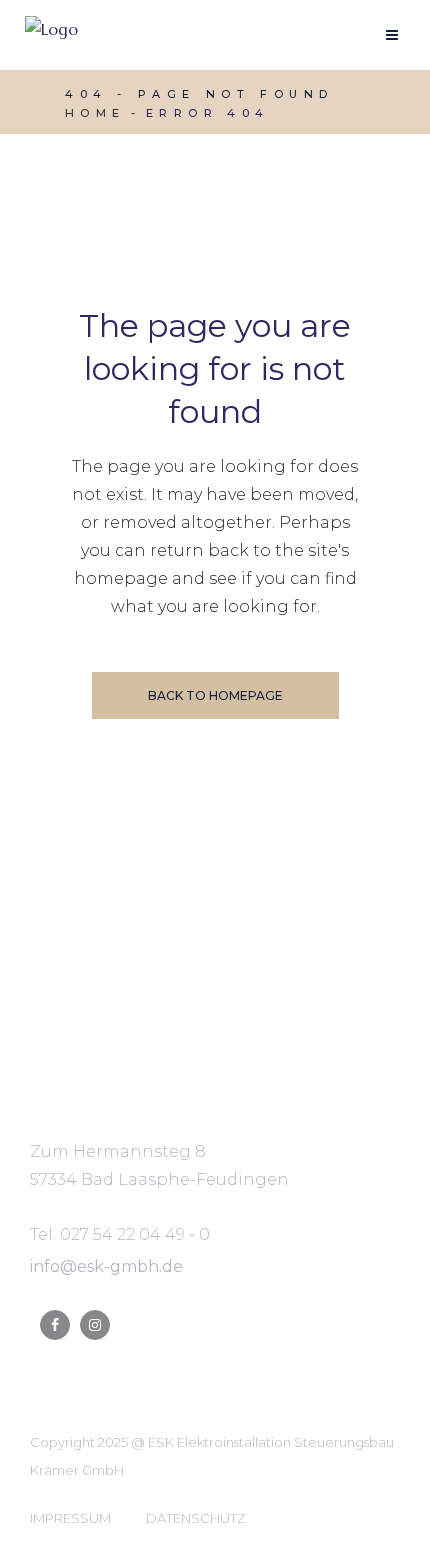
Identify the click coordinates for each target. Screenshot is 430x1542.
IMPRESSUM (70, 1518)
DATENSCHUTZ (196, 1518)
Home (95, 113)
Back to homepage (215, 695)
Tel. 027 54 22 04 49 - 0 (120, 1234)
